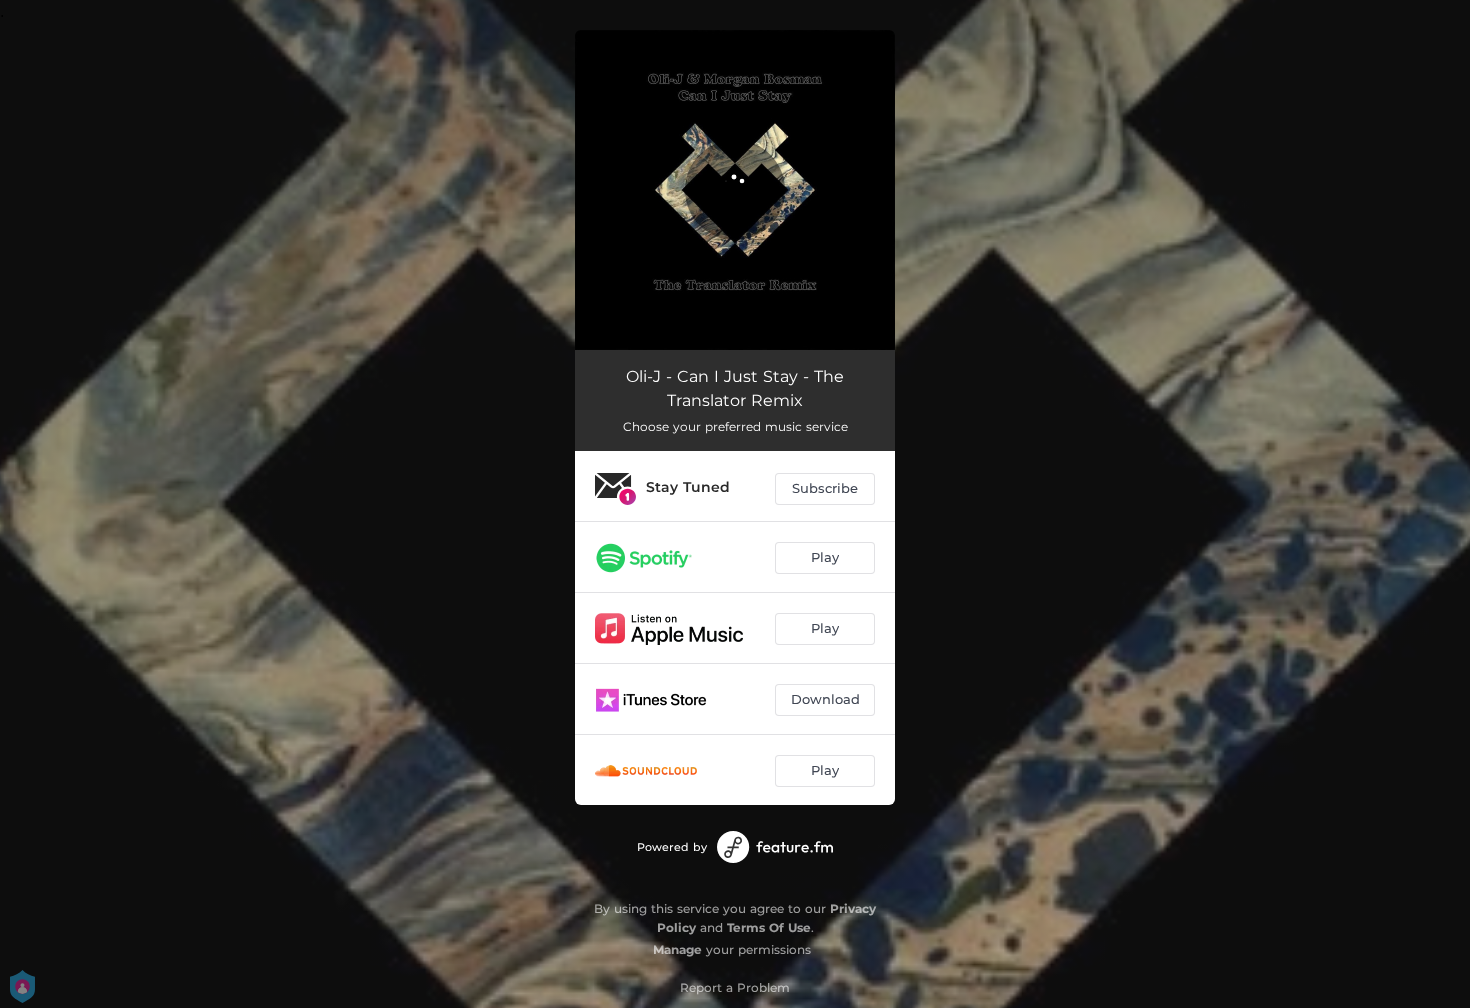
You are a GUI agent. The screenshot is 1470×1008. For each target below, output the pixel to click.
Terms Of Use (769, 927)
